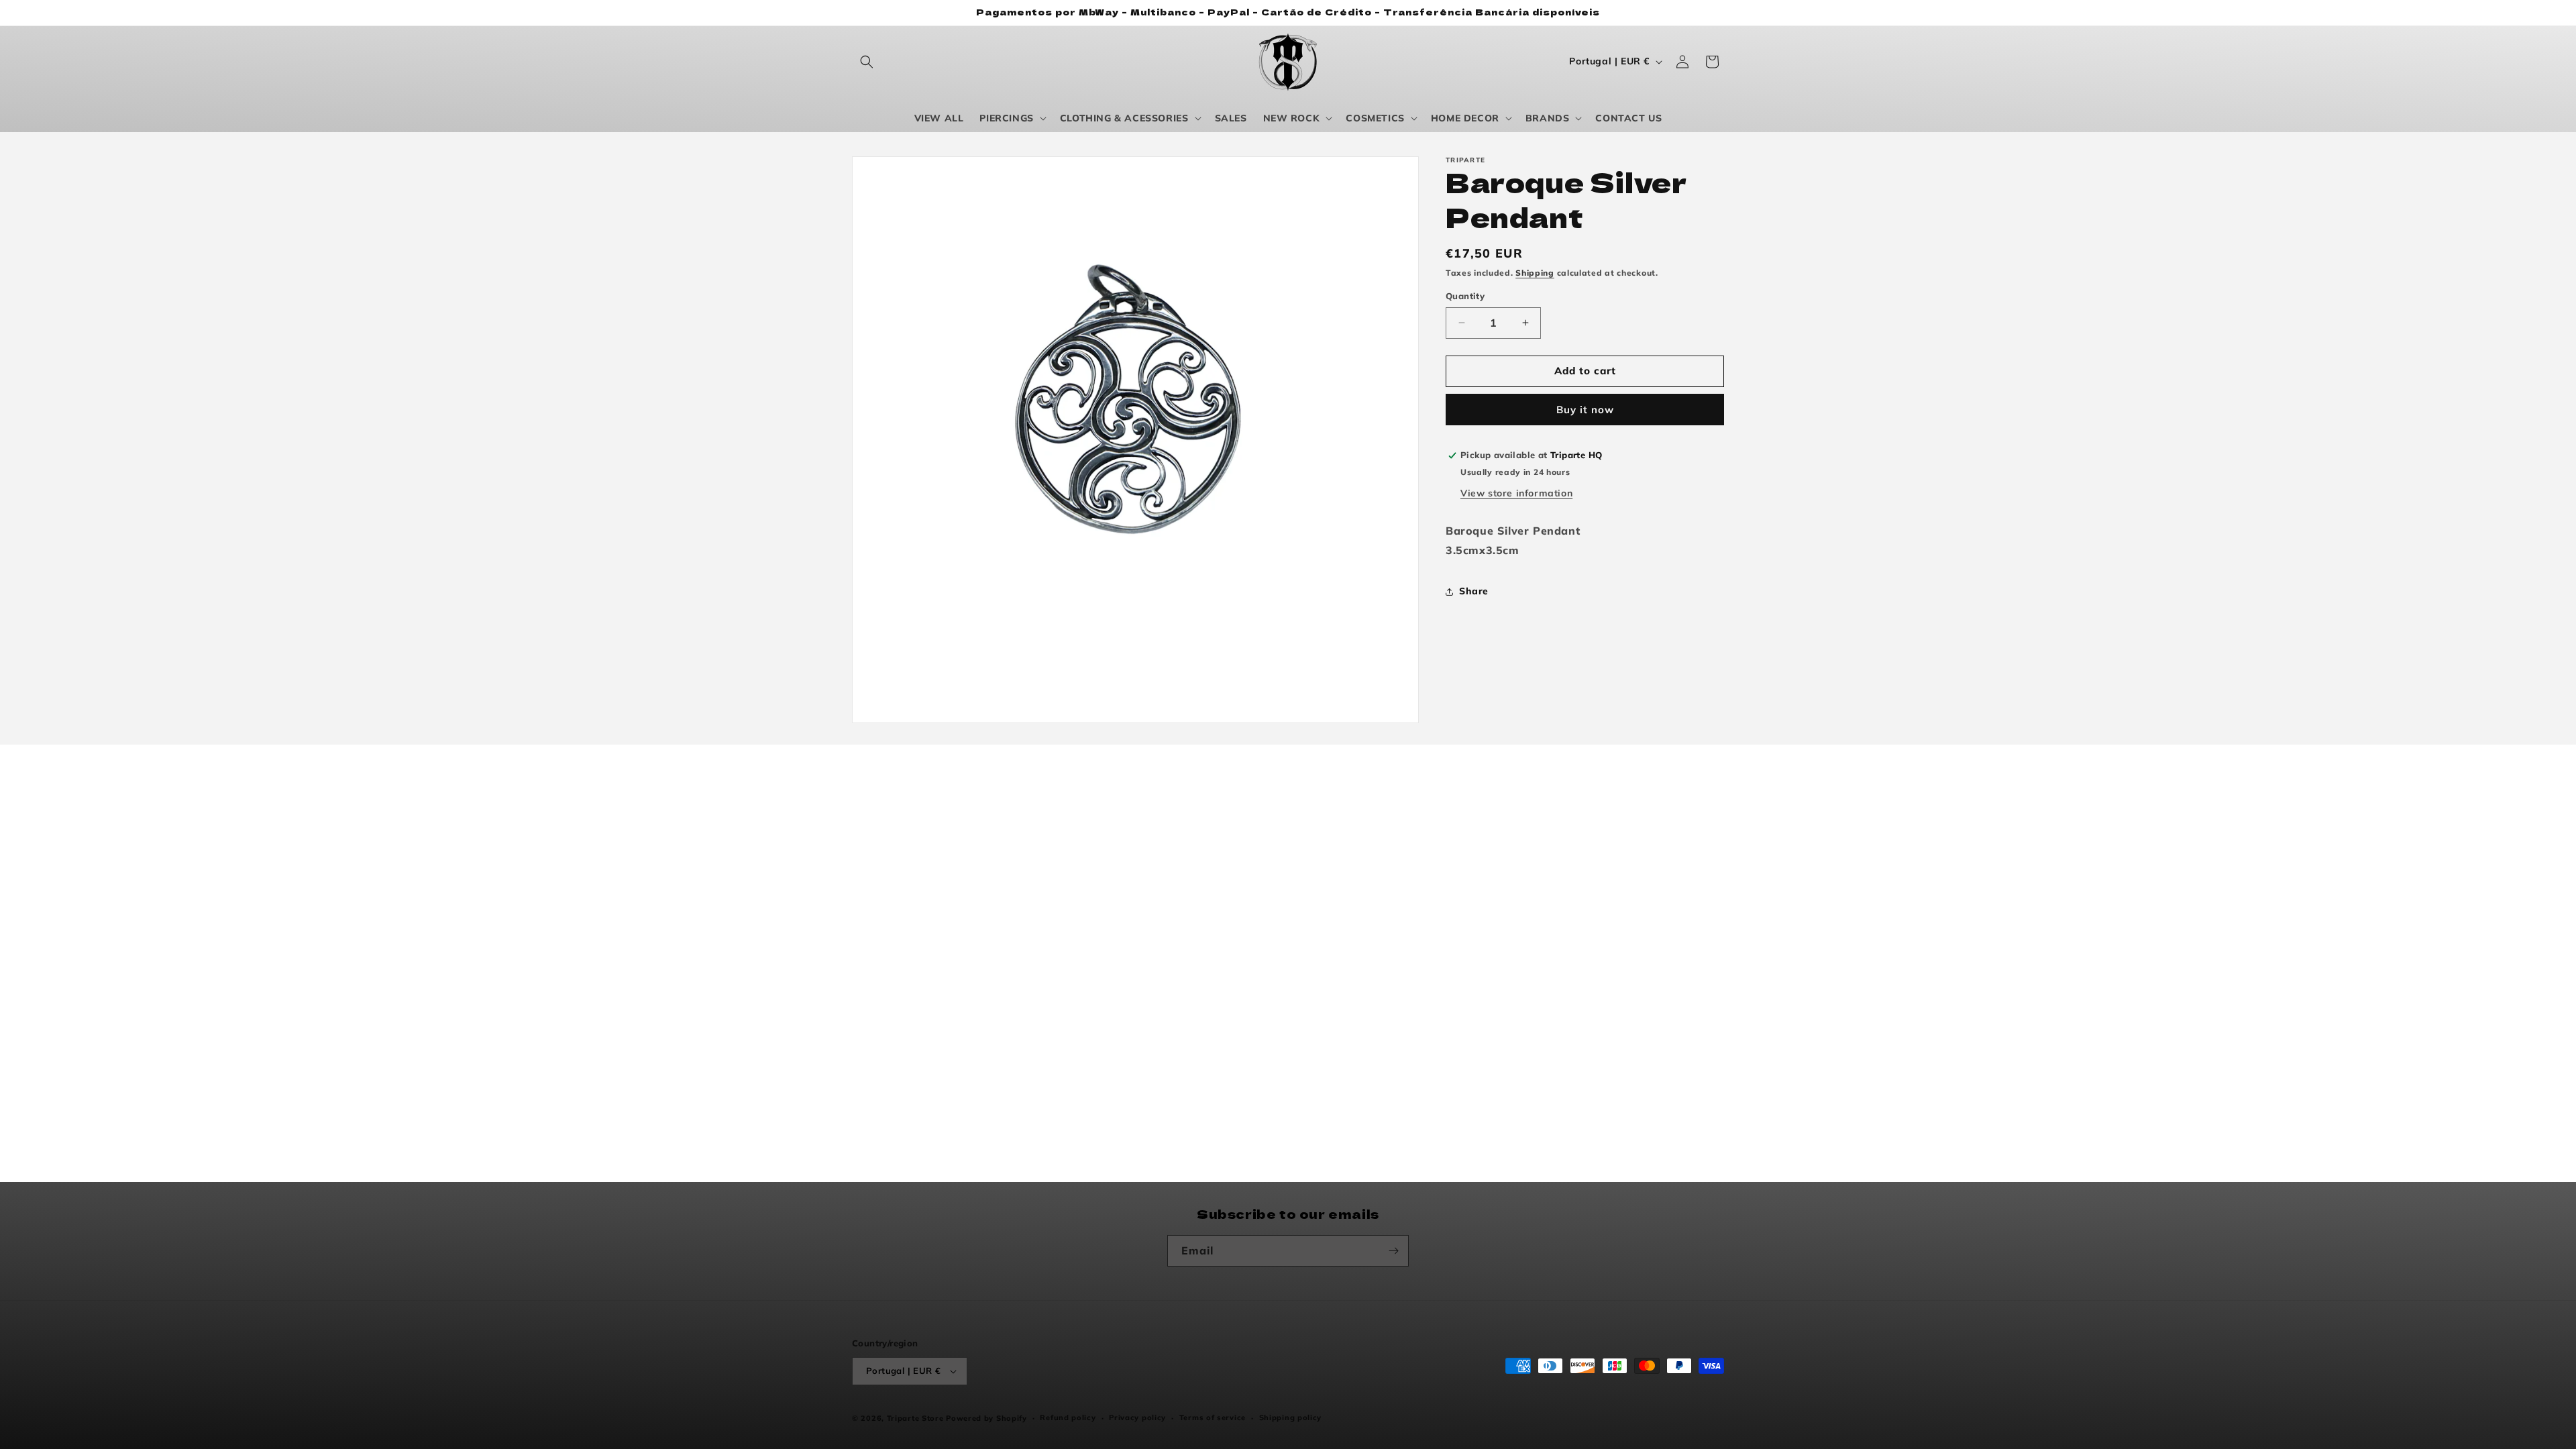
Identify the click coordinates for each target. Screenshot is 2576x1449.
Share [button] (1474, 591)
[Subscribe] (1393, 1251)
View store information (1516, 493)
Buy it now (1585, 410)
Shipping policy (1291, 1417)
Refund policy (1068, 1417)
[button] (867, 62)
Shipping (1535, 273)
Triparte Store (915, 1418)
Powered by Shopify (986, 1418)
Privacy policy (1137, 1417)
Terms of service (1213, 1417)
